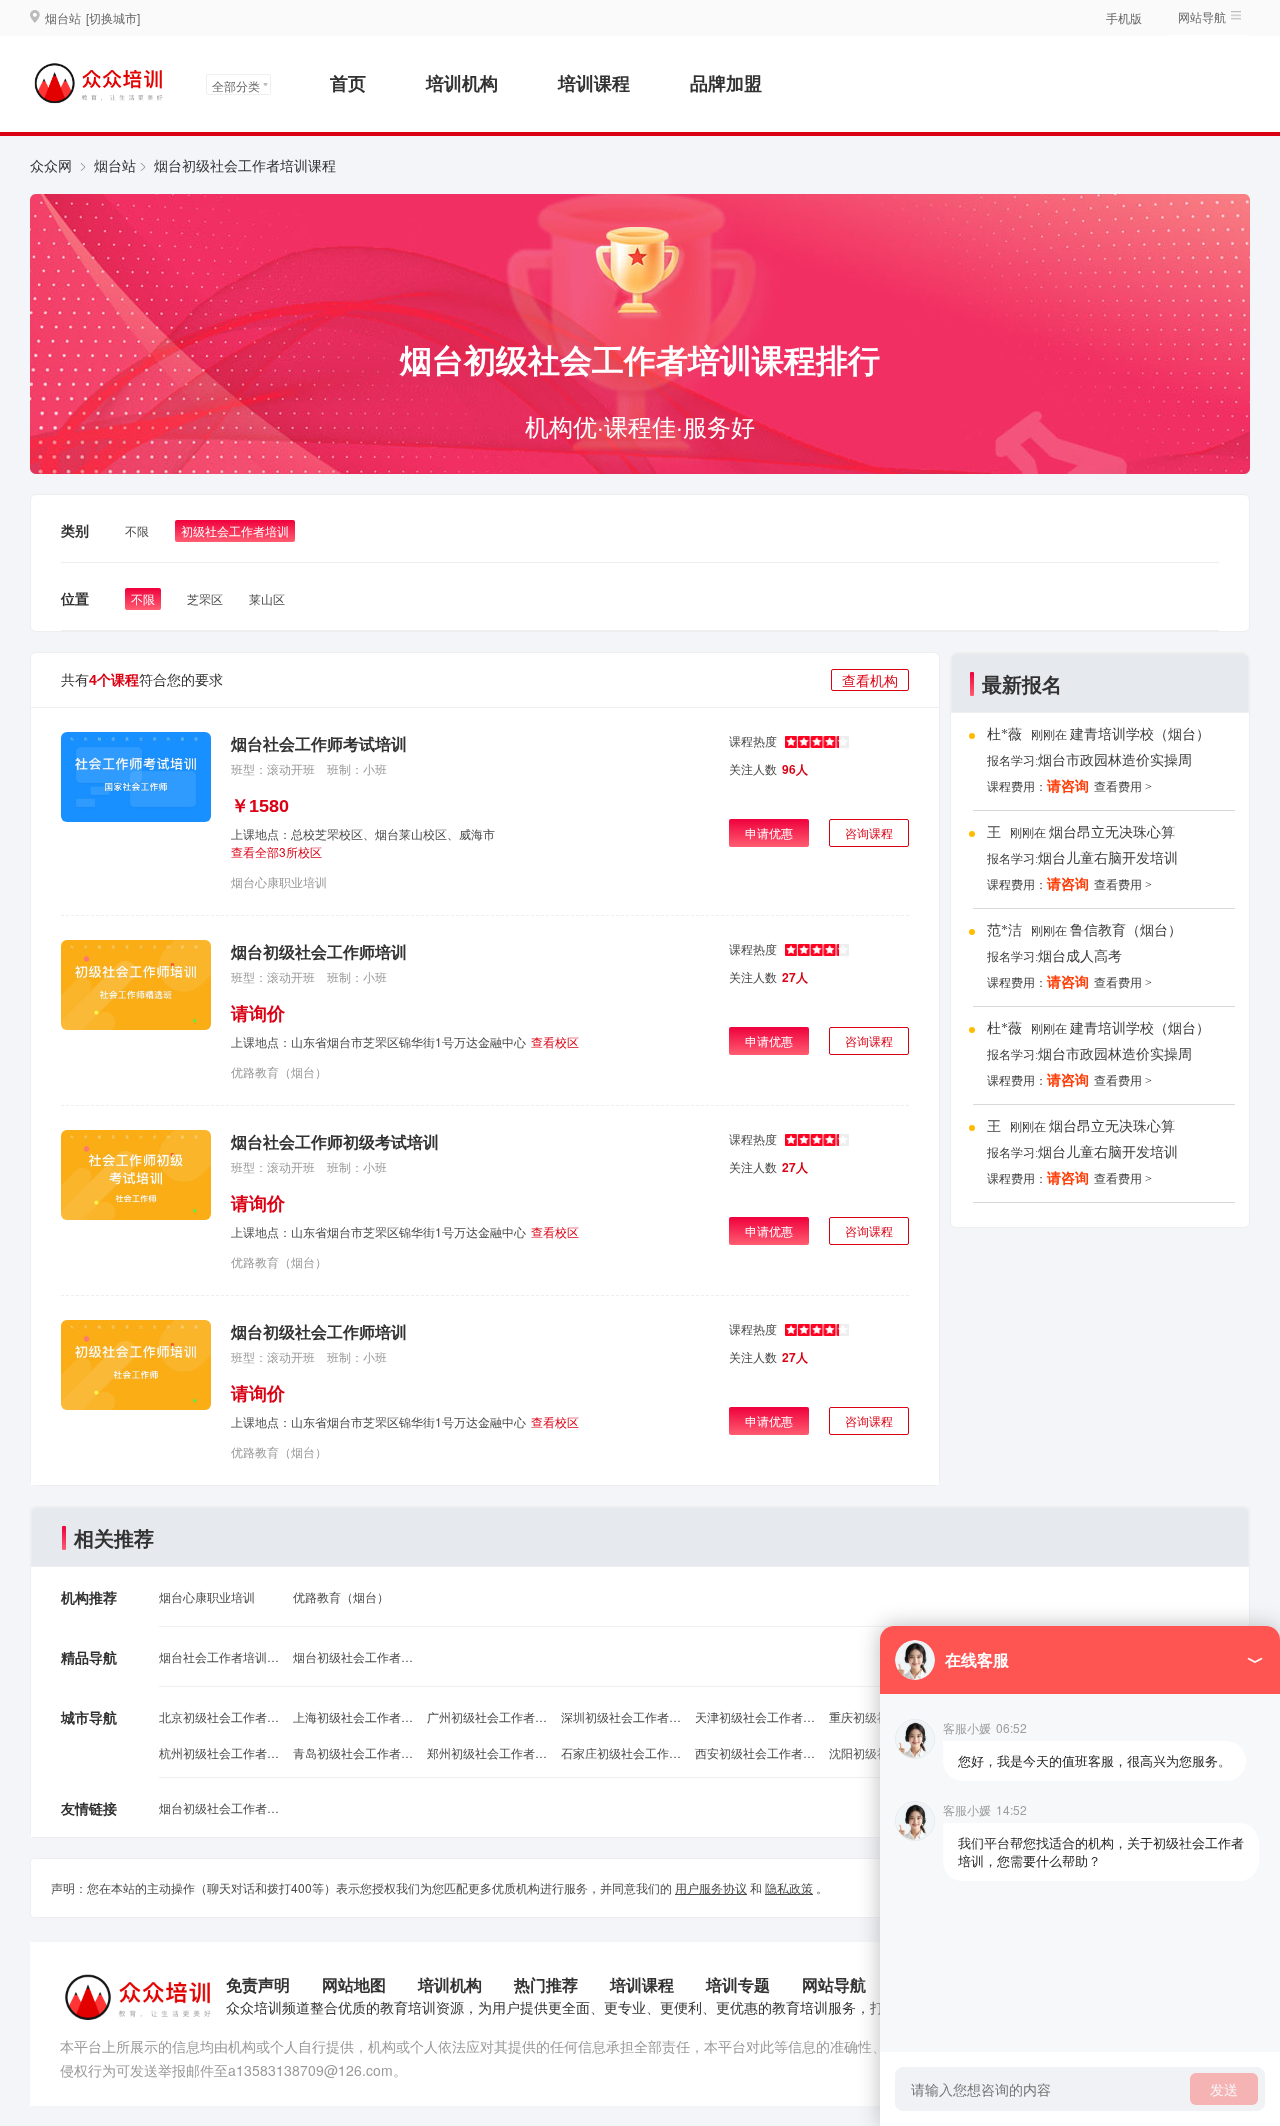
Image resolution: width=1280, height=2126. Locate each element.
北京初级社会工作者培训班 (219, 1716)
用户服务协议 (711, 1887)
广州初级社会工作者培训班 (487, 1716)
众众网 (51, 165)
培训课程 (594, 83)
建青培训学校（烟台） (1140, 734)
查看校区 (555, 1041)
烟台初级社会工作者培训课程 (353, 1656)
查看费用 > (1123, 787)
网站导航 (834, 1984)
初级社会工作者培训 (235, 530)
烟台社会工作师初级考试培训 (335, 1141)
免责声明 (258, 1984)
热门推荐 (546, 1984)
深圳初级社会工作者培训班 (621, 1716)
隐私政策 (789, 1887)
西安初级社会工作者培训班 (755, 1752)
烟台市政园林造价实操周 (1115, 760)
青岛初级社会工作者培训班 (353, 1752)
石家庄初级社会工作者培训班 (621, 1752)
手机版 (1124, 17)
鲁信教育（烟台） (1126, 930)
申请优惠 (769, 832)
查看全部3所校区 (276, 851)
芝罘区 (205, 598)
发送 (1224, 2089)
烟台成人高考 (1080, 956)
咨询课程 (869, 832)
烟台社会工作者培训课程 (219, 1656)
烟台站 (115, 165)
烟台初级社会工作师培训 (319, 951)
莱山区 (267, 598)
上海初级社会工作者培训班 (353, 1716)
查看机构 (870, 680)
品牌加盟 (726, 83)
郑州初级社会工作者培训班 (487, 1752)
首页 (348, 83)
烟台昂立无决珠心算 (1112, 832)
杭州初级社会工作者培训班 (219, 1752)
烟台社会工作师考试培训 (319, 743)
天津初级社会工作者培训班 (755, 1716)
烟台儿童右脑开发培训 (1108, 858)
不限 (137, 530)
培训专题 (738, 1984)
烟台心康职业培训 (279, 881)
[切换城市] (113, 17)
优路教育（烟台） (279, 1071)
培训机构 (462, 83)
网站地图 (354, 1984)
